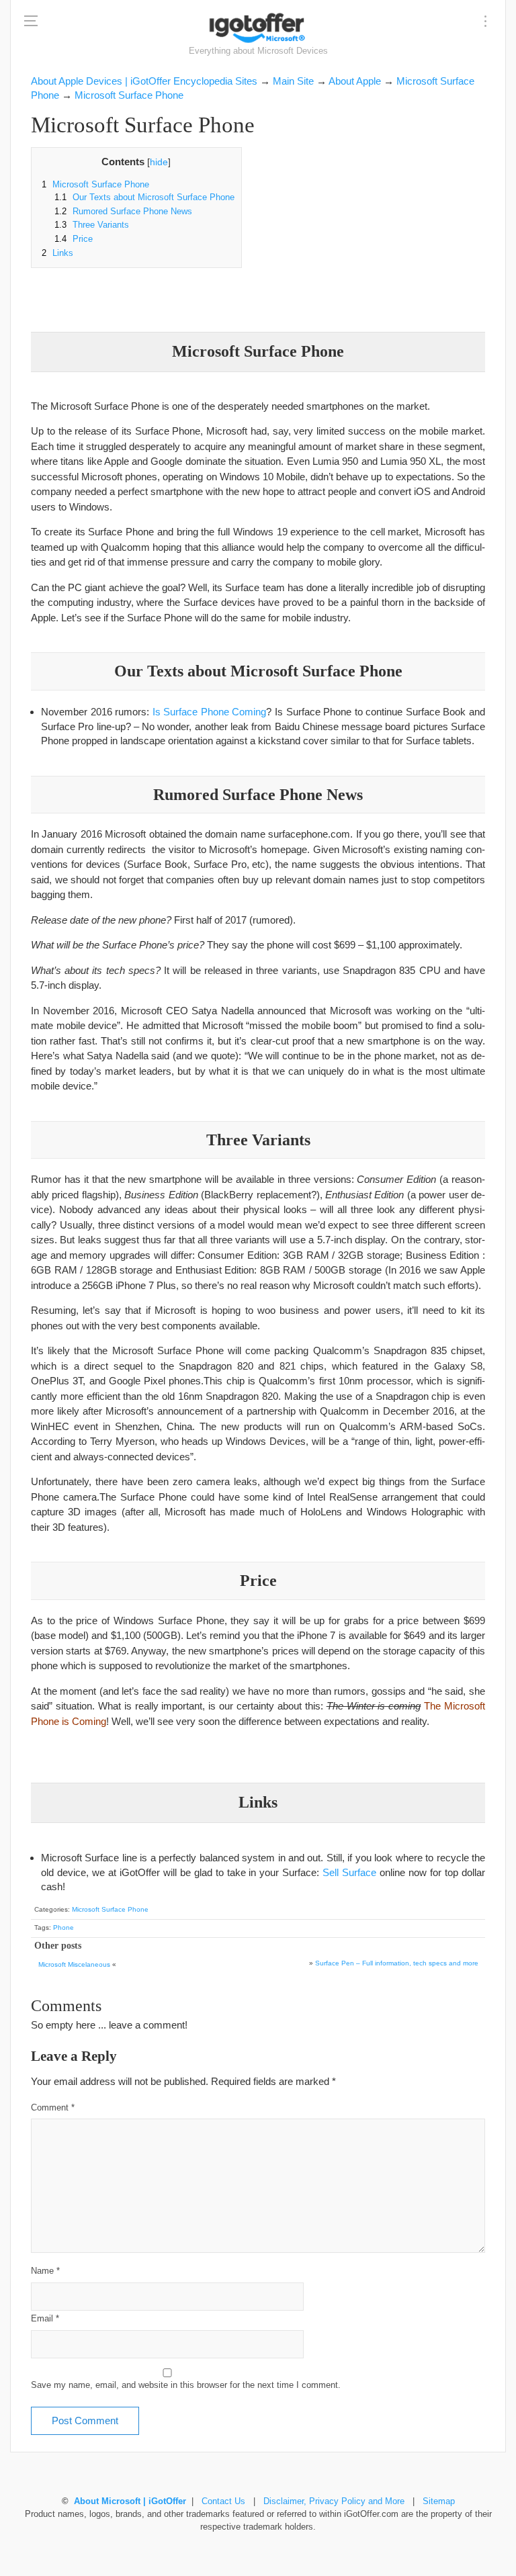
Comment (53, 2108)
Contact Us (223, 2501)
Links (57, 253)
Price (74, 239)
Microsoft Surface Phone (95, 185)
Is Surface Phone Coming (210, 712)
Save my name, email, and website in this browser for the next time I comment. (186, 2385)
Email (45, 2319)
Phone (63, 1927)
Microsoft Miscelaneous (74, 1964)
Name (45, 2271)
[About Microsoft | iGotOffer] (258, 28)
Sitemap (439, 2501)
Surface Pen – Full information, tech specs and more (397, 1963)
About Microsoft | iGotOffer (130, 2501)
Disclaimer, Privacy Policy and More (334, 2501)
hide (159, 162)
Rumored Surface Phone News (123, 212)
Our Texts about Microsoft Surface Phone (144, 197)
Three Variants (92, 225)
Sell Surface (349, 1872)
